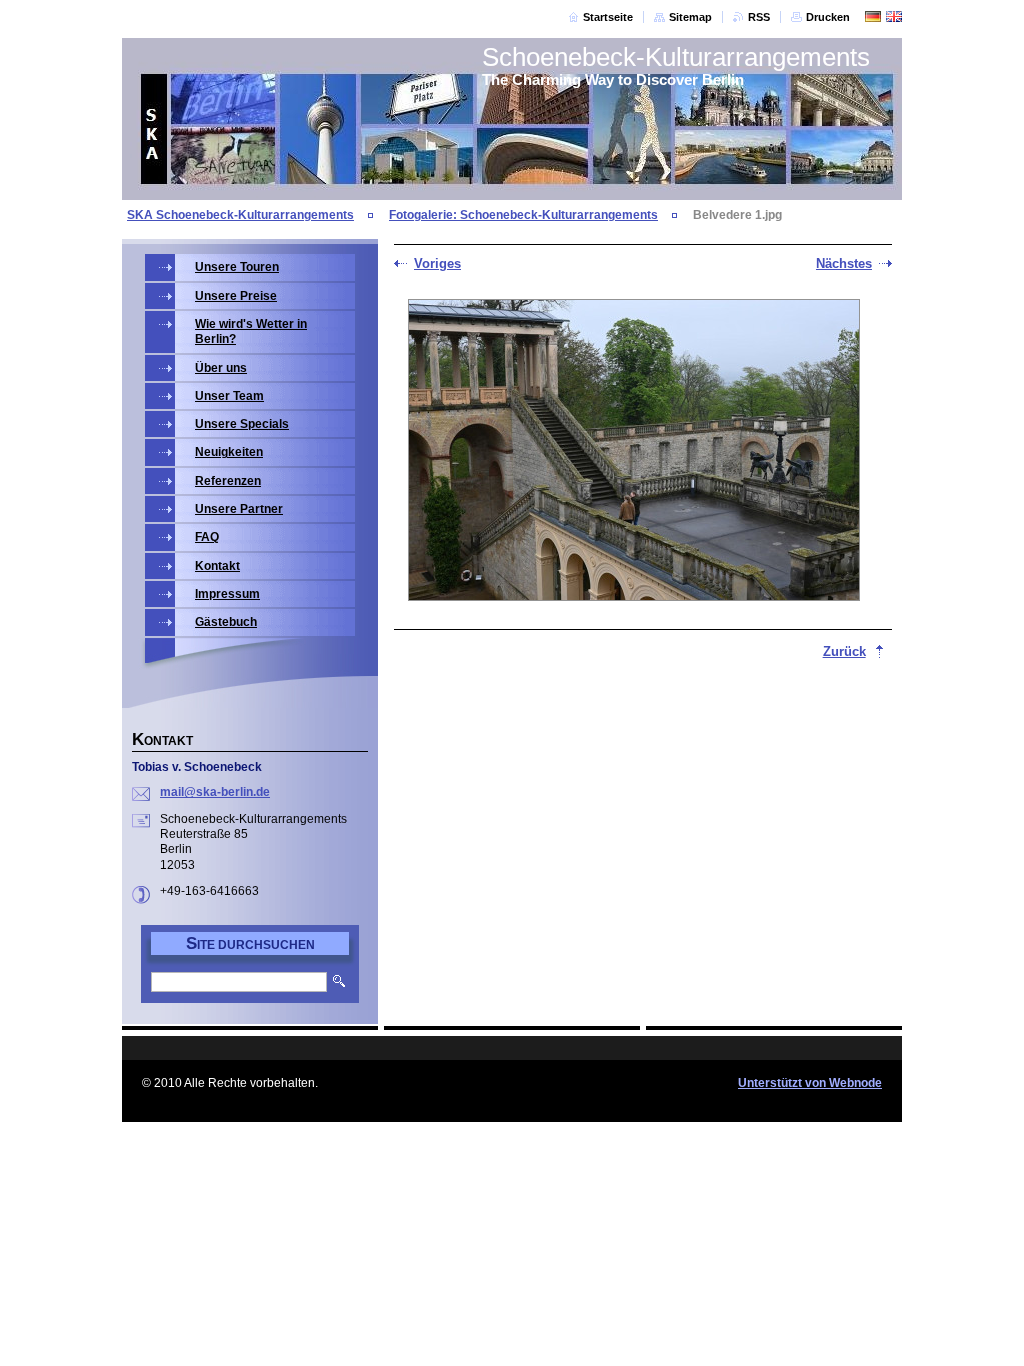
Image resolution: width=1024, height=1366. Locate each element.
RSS (759, 17)
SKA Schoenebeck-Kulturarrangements (240, 215)
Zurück (844, 651)
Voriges (437, 263)
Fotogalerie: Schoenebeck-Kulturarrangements (523, 215)
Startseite (608, 17)
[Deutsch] (873, 16)
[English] (894, 16)
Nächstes (844, 263)
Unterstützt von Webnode (810, 1083)
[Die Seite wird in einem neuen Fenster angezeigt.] (634, 452)
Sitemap (690, 17)
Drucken (828, 17)
